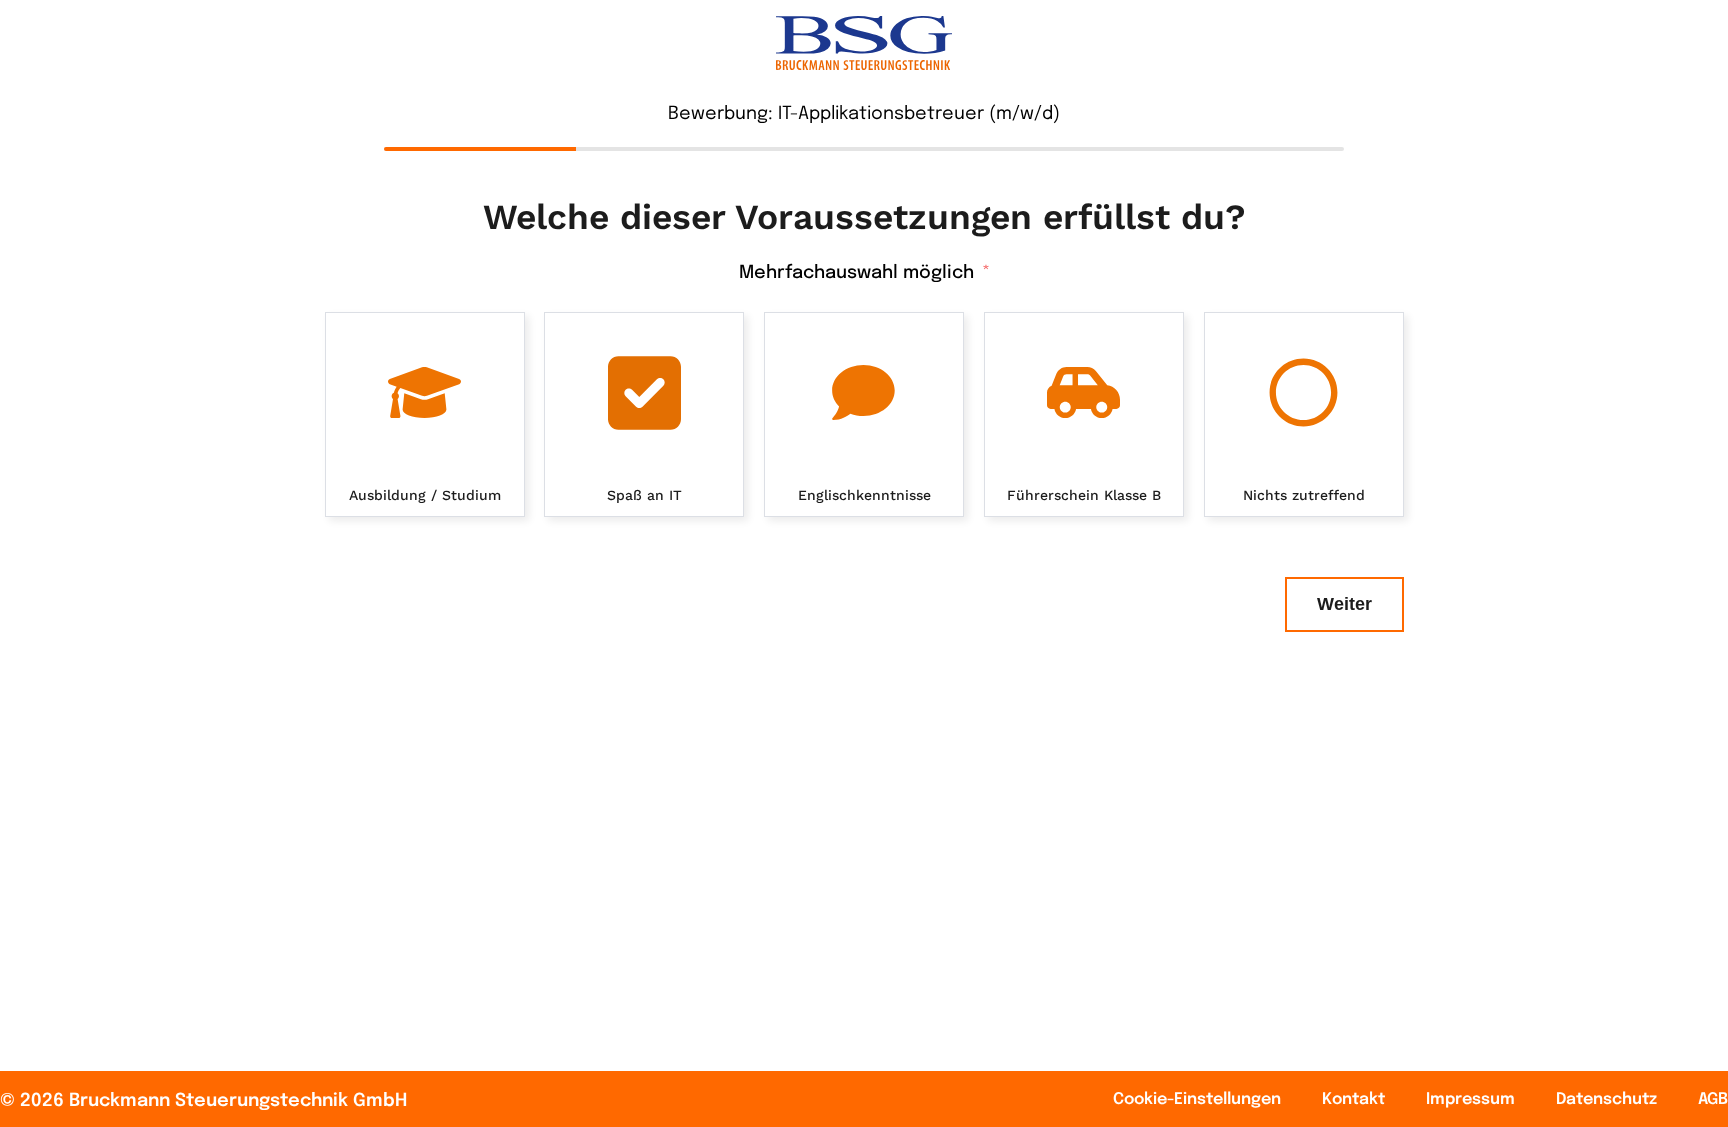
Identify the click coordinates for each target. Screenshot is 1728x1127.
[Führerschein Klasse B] (1084, 393)
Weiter (1344, 604)
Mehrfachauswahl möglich (856, 273)
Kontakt (1353, 1099)
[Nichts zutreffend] (1304, 393)
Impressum (1470, 1099)
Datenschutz (1606, 1099)
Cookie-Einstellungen (1197, 1099)
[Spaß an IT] (644, 393)
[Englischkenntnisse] (864, 393)
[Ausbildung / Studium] (425, 393)
